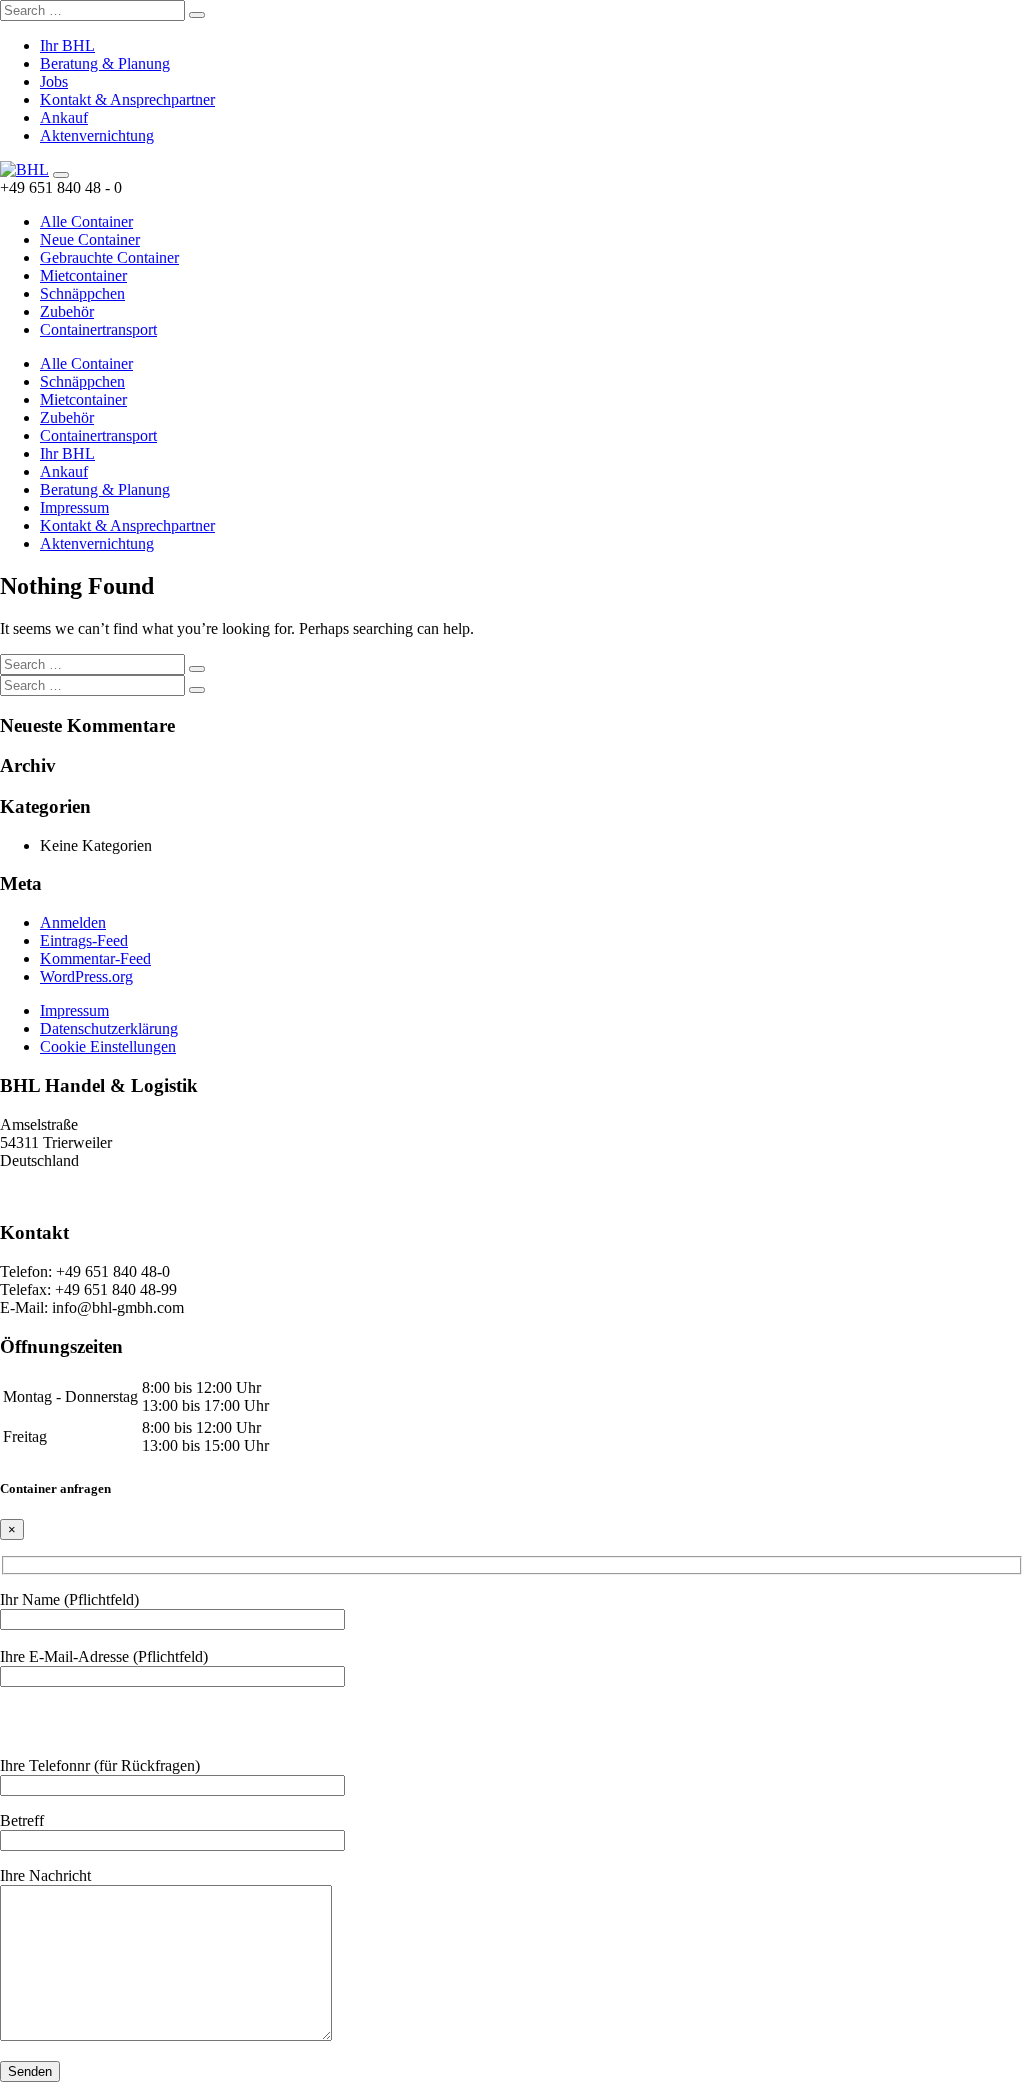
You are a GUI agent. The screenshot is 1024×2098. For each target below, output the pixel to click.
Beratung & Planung (105, 63)
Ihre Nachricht (45, 1875)
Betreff (22, 1820)
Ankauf (64, 117)
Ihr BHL (67, 45)
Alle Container (86, 221)
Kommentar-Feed (95, 958)
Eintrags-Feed (84, 940)
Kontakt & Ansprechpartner (127, 99)
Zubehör (67, 311)
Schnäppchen (82, 293)
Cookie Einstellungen (108, 1046)
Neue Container (90, 239)
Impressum (74, 507)
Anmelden (73, 922)
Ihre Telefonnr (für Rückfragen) (100, 1765)
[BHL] (24, 169)
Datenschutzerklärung (109, 1028)
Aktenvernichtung (97, 135)
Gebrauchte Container (109, 257)
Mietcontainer (83, 275)
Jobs (54, 81)
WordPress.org (86, 976)
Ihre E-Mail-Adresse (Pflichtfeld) (104, 1656)
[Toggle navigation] (61, 175)
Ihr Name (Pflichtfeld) (69, 1599)
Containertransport (98, 329)
